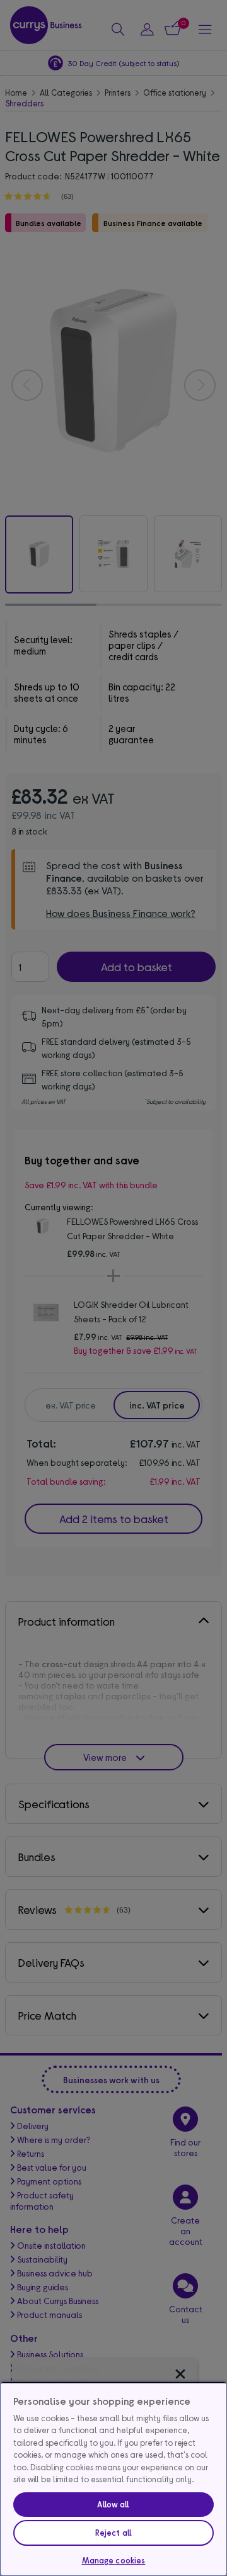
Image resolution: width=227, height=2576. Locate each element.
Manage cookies (114, 2560)
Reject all (113, 2533)
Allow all (113, 2504)
